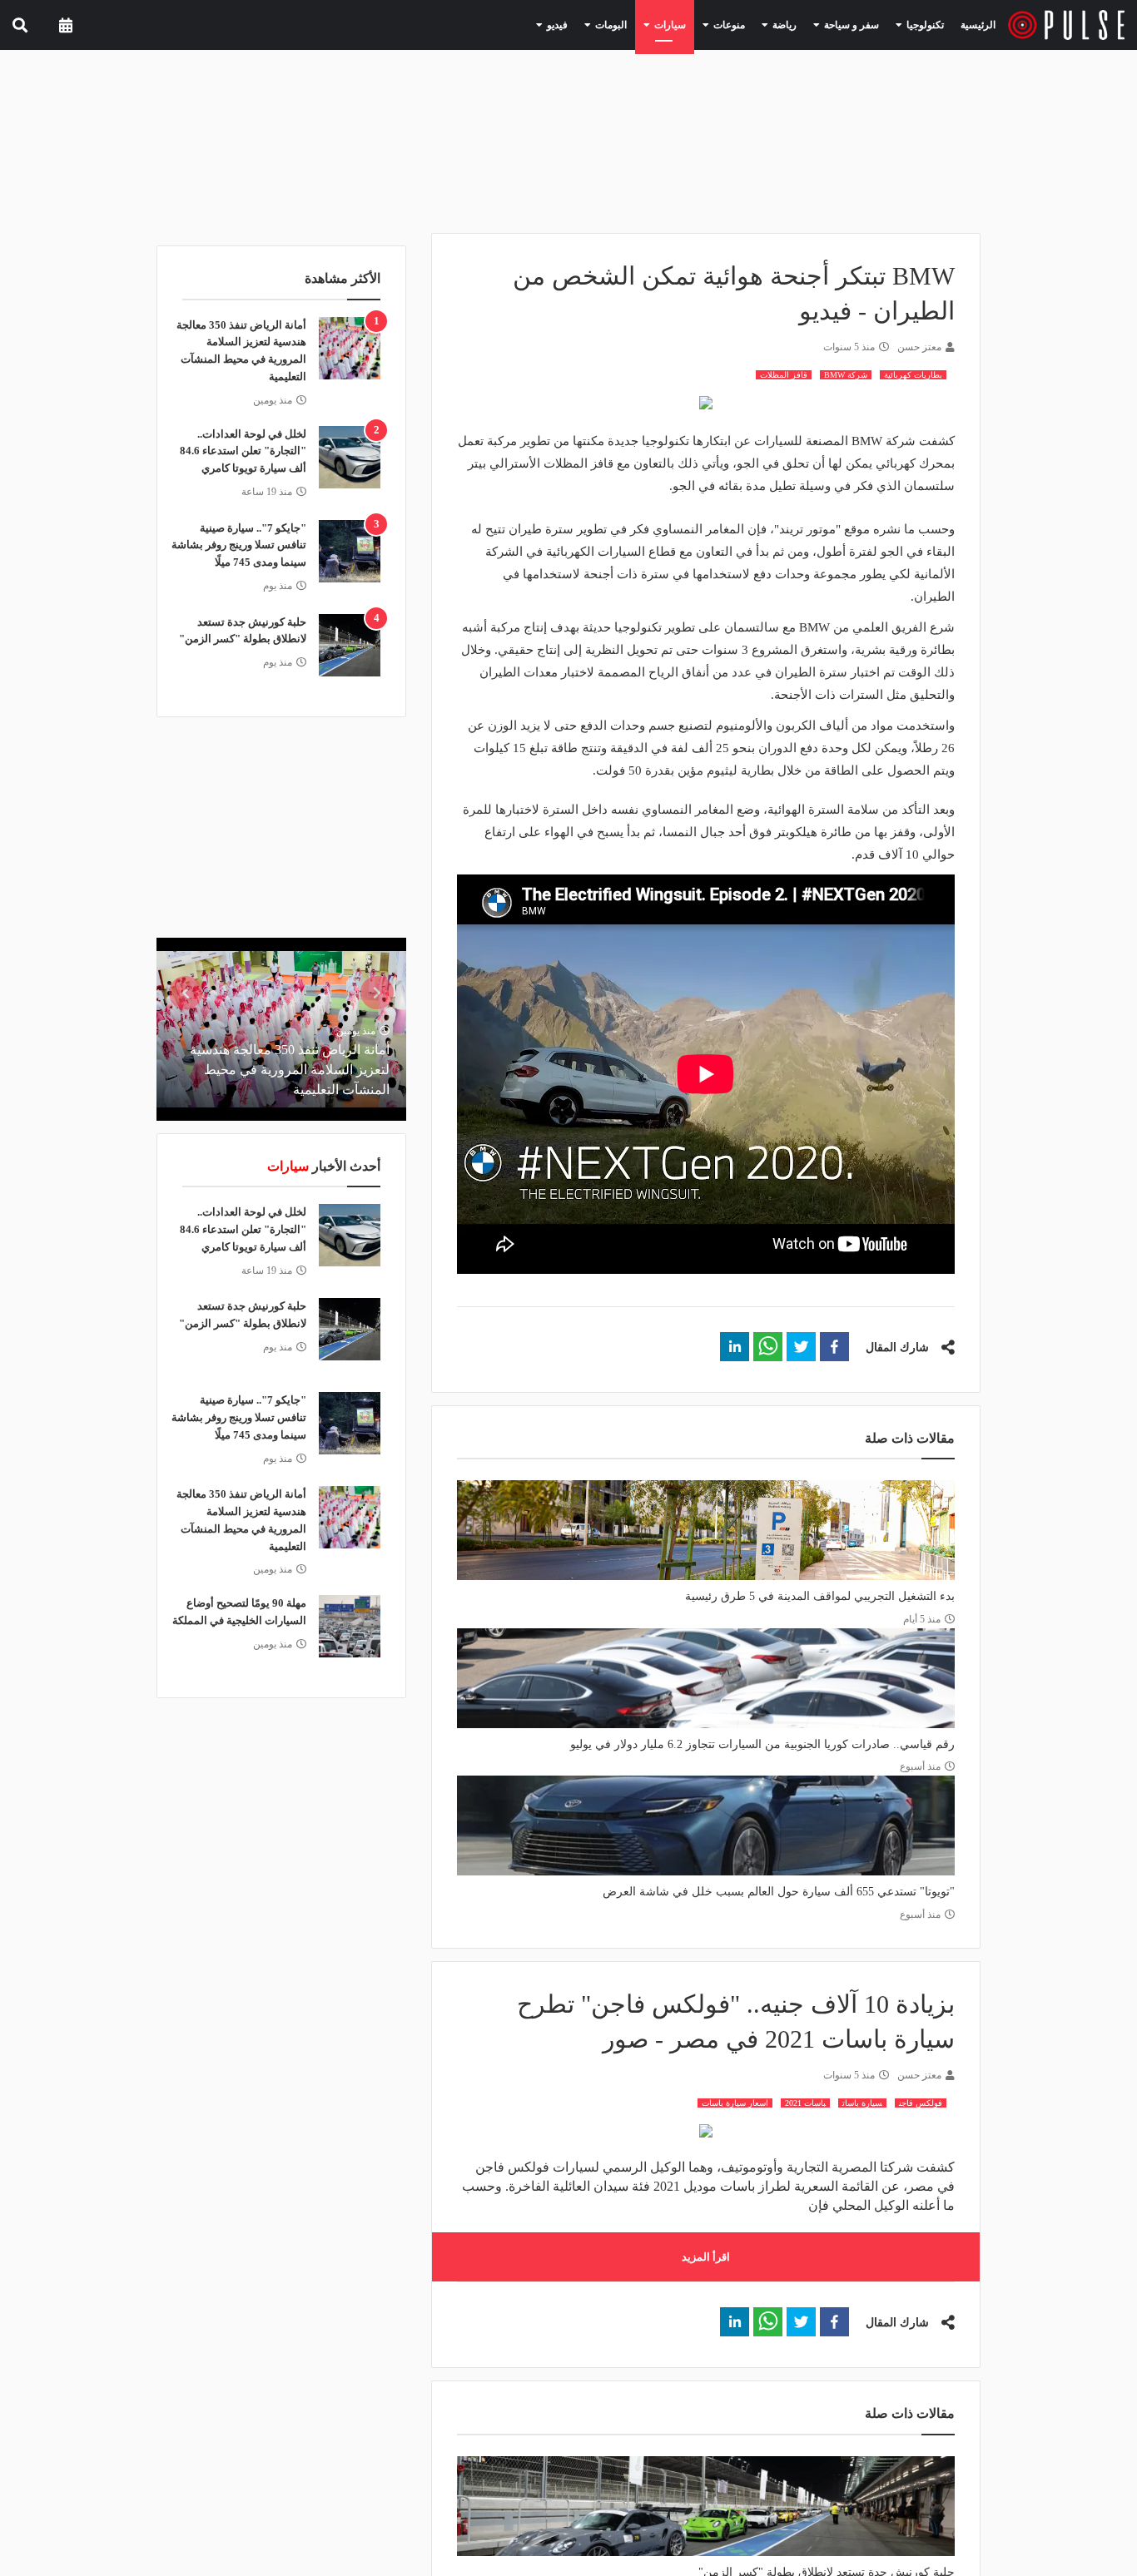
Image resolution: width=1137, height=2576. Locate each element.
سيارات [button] (703, 24)
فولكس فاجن (921, 2103)
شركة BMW (846, 375)
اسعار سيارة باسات (735, 2103)
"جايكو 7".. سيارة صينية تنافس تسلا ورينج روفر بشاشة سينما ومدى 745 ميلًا (239, 545)
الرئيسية (981, 25)
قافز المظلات (784, 375)
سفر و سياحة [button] (861, 24)
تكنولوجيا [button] (926, 24)
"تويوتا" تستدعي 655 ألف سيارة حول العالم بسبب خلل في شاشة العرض (779, 1892)
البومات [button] (651, 24)
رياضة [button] (803, 24)
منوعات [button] (754, 24)
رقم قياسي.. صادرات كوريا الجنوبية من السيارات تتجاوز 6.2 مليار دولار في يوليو (762, 1744)
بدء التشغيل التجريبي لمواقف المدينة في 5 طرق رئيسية (820, 1596)
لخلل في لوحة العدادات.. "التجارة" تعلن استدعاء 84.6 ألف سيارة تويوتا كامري (243, 451)
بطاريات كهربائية (913, 375)
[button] (834, 1347)
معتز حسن (919, 347)
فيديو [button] (603, 24)
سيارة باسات (862, 2103)
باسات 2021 (805, 2103)
